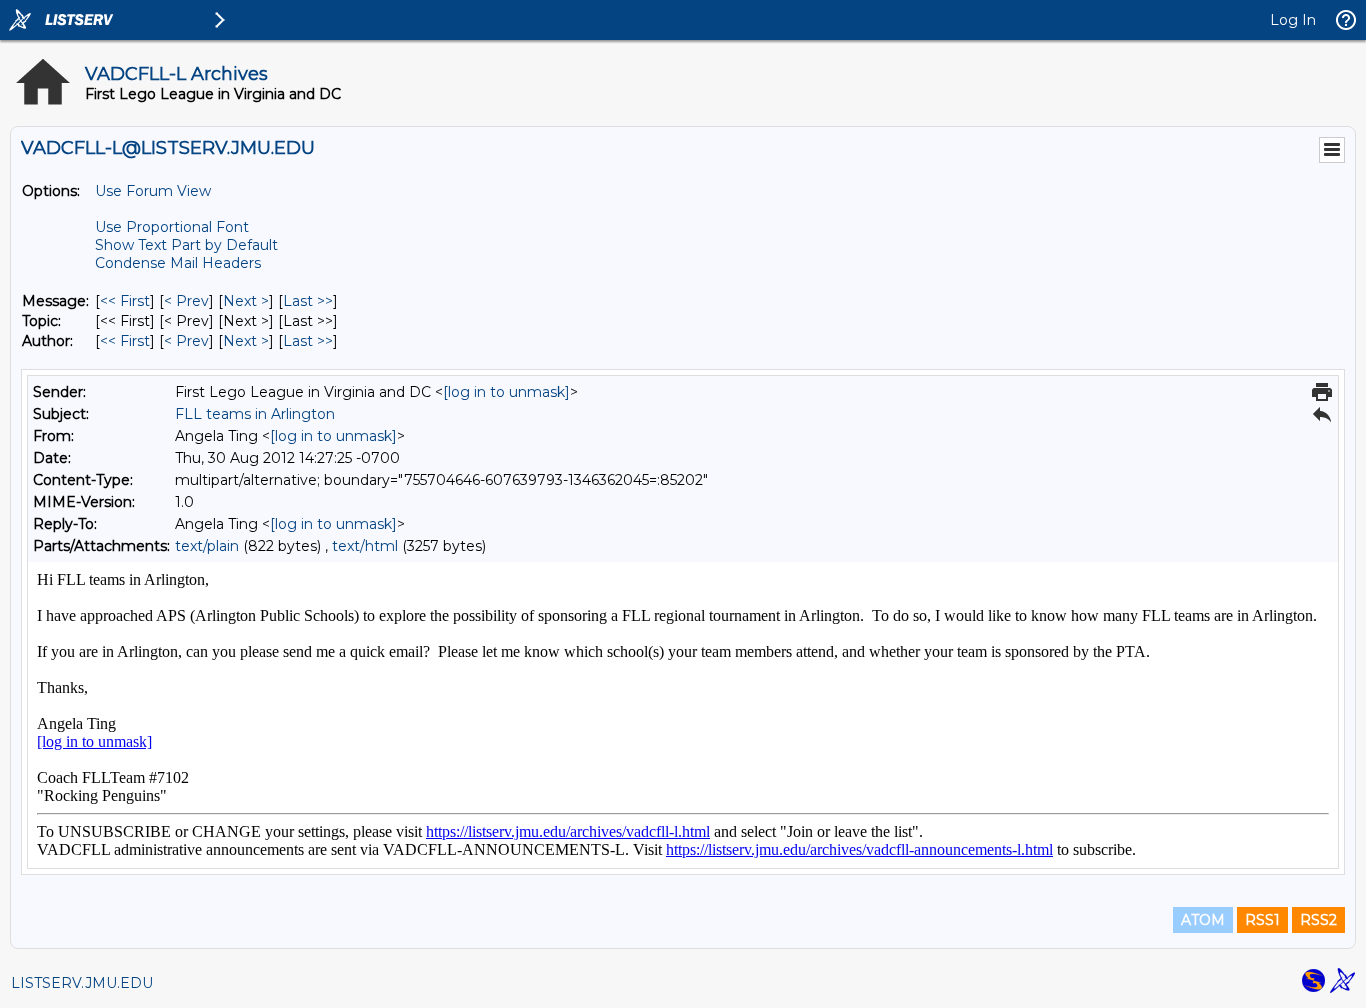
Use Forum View (153, 191)
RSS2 (1318, 920)
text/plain (207, 546)
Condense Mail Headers (178, 263)
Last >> (308, 301)
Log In (1293, 20)
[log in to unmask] (506, 392)
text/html (365, 546)
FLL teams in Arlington (255, 414)
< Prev (186, 301)
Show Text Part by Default (186, 245)
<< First (125, 301)
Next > (246, 301)
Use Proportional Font (172, 227)
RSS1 (1262, 920)
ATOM (1203, 920)
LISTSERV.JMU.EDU (82, 983)
